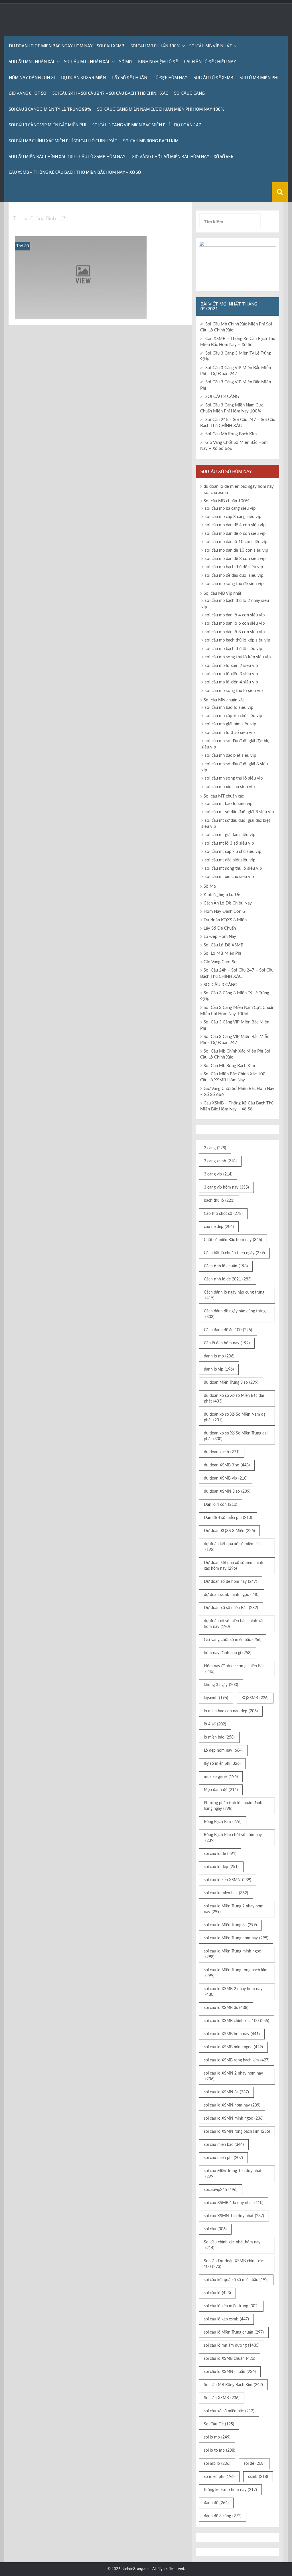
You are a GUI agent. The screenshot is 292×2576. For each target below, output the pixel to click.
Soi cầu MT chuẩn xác (87, 61)
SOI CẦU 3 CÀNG (189, 93)
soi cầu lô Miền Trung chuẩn (234, 2332)
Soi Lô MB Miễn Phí (259, 77)
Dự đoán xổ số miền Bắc (231, 1608)
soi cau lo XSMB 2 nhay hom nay (233, 1992)
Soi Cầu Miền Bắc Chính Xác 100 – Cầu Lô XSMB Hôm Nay (67, 156)
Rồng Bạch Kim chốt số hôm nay (233, 1838)
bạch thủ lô (219, 1201)
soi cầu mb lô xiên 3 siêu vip (231, 674)
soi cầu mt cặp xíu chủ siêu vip (233, 852)
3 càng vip (218, 1174)
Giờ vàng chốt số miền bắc (233, 1640)
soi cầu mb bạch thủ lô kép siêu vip (237, 640)
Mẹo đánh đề (221, 1790)
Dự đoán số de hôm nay (231, 1582)
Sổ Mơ (125, 61)
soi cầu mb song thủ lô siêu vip (234, 691)
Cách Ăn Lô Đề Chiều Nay (210, 61)
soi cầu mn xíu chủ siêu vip (230, 787)
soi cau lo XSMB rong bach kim (237, 2060)
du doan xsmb (222, 1452)
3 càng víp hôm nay (226, 1187)
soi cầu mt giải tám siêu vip (230, 835)
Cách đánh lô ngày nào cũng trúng (234, 1295)
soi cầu (215, 2229)
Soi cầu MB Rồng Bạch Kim (233, 2385)
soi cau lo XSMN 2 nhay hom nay (233, 2076)
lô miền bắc (219, 1737)
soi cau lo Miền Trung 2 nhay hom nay (234, 1909)
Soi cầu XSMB (222, 2398)
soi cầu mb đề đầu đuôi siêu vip (234, 575)
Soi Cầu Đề (219, 2424)
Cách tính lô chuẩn (226, 1266)
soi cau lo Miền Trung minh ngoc (232, 1954)
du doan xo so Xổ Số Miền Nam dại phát (235, 1417)
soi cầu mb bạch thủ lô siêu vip (233, 649)
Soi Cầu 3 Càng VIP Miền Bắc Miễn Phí (47, 125)
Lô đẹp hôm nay (223, 1751)
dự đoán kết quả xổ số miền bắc (232, 1547)
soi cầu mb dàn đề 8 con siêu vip (235, 559)
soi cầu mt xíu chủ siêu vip (229, 877)
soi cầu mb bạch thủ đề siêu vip (234, 567)
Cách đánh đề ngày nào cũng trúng (235, 1314)
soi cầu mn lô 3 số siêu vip (230, 733)
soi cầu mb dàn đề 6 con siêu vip (235, 534)
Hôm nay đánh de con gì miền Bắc (234, 1669)
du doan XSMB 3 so (227, 1465)
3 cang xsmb (220, 1161)
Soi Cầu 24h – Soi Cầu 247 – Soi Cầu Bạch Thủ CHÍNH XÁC (110, 93)
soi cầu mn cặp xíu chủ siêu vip (233, 716)
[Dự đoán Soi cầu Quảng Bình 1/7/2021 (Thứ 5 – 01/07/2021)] (81, 277)
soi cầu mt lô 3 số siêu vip (229, 843)
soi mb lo (217, 2464)
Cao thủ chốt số (223, 1214)
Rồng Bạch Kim (223, 1822)
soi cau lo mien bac (226, 1893)
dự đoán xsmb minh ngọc (232, 1595)
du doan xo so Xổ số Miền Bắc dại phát (234, 1399)
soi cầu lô (217, 2293)
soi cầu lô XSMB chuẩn (230, 2359)
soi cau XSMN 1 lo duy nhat (234, 2216)
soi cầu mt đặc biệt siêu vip (230, 860)
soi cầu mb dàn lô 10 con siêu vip (236, 542)
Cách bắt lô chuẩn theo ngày (234, 1253)
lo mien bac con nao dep (231, 1711)
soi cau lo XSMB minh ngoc (233, 2047)
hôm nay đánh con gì (228, 1653)
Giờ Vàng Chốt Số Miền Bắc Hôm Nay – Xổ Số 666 (183, 156)
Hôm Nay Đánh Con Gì (32, 77)
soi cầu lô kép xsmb (226, 2319)
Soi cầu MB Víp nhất (211, 46)
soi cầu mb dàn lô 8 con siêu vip (235, 632)
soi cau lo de (220, 1854)
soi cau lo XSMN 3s (226, 2092)
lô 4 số (215, 1724)
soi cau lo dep (221, 1867)
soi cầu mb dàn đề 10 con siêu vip (236, 550)
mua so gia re (221, 1777)
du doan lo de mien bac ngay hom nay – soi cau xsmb (67, 46)
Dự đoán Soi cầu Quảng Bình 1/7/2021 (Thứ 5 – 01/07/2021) (81, 311)
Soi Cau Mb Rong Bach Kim (151, 141)
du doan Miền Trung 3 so (231, 1383)
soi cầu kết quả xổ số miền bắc (236, 2280)
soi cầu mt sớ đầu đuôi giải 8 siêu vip (239, 812)
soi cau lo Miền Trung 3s (230, 1925)
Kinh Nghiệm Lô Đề (158, 61)
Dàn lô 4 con (221, 1505)
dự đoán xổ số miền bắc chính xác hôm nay (234, 1624)
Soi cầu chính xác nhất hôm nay (232, 2245)
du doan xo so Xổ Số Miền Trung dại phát (236, 1436)
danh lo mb (219, 1356)
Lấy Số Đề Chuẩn (130, 77)
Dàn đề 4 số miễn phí (228, 1518)
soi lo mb (217, 2437)
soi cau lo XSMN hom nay (232, 2105)
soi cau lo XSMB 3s (226, 2008)
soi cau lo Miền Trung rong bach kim (236, 1973)
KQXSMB (255, 1698)
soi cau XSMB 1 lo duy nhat (234, 2203)
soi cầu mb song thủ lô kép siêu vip (238, 657)
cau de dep (219, 1227)
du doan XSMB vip (226, 1478)
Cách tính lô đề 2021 (228, 1279)
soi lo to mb (220, 2450)
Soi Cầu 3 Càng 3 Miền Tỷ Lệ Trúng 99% (50, 109)
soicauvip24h (221, 2190)
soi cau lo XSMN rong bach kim (237, 2132)
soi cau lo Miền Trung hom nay (236, 1938)
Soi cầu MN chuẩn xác (32, 61)
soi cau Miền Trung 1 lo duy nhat (233, 2174)
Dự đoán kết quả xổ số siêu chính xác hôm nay (234, 1566)
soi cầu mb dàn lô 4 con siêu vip (235, 615)
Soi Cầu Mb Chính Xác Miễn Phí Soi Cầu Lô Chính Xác (63, 141)
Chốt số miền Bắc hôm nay (233, 1240)
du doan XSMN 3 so (227, 1492)
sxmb (258, 2477)
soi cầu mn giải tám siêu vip (230, 724)
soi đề (254, 2464)
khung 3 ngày (221, 1685)
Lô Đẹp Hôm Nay (170, 77)
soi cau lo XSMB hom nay (232, 2034)
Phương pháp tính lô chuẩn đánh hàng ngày (233, 1806)
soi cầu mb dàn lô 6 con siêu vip (235, 623)
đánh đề (216, 2503)
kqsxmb (216, 1698)
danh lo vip (219, 1369)
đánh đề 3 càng (223, 2516)
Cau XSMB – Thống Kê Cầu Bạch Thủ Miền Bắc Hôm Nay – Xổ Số (75, 172)
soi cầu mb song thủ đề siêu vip (234, 584)
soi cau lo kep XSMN (228, 1880)
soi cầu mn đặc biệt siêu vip (230, 755)
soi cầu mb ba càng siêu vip (230, 508)
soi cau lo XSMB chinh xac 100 (237, 2021)
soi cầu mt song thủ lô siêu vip (233, 868)
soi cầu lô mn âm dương (232, 2346)
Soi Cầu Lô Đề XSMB (213, 77)
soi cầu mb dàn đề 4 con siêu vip (235, 525)
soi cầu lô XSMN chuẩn (230, 2372)
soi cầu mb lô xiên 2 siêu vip (231, 666)
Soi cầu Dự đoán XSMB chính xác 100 (234, 2264)
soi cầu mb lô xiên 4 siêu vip (231, 682)
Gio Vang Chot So (28, 93)
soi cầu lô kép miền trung (231, 2306)
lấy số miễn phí (222, 1764)
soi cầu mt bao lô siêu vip (229, 804)
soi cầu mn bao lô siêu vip (229, 708)
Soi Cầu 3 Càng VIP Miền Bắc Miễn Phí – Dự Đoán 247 (147, 125)
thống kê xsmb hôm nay (230, 2490)
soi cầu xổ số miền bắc (229, 2411)
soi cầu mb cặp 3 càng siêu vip (233, 517)
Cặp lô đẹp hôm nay (227, 1343)
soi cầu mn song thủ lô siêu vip (234, 778)
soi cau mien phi (223, 2158)
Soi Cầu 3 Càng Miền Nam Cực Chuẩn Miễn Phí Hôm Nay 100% (161, 109)
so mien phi (219, 2477)
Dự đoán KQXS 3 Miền (83, 77)
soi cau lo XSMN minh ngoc (234, 2118)
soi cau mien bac (224, 2145)
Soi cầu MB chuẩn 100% (156, 46)
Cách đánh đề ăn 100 (228, 1330)
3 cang (215, 1148)
